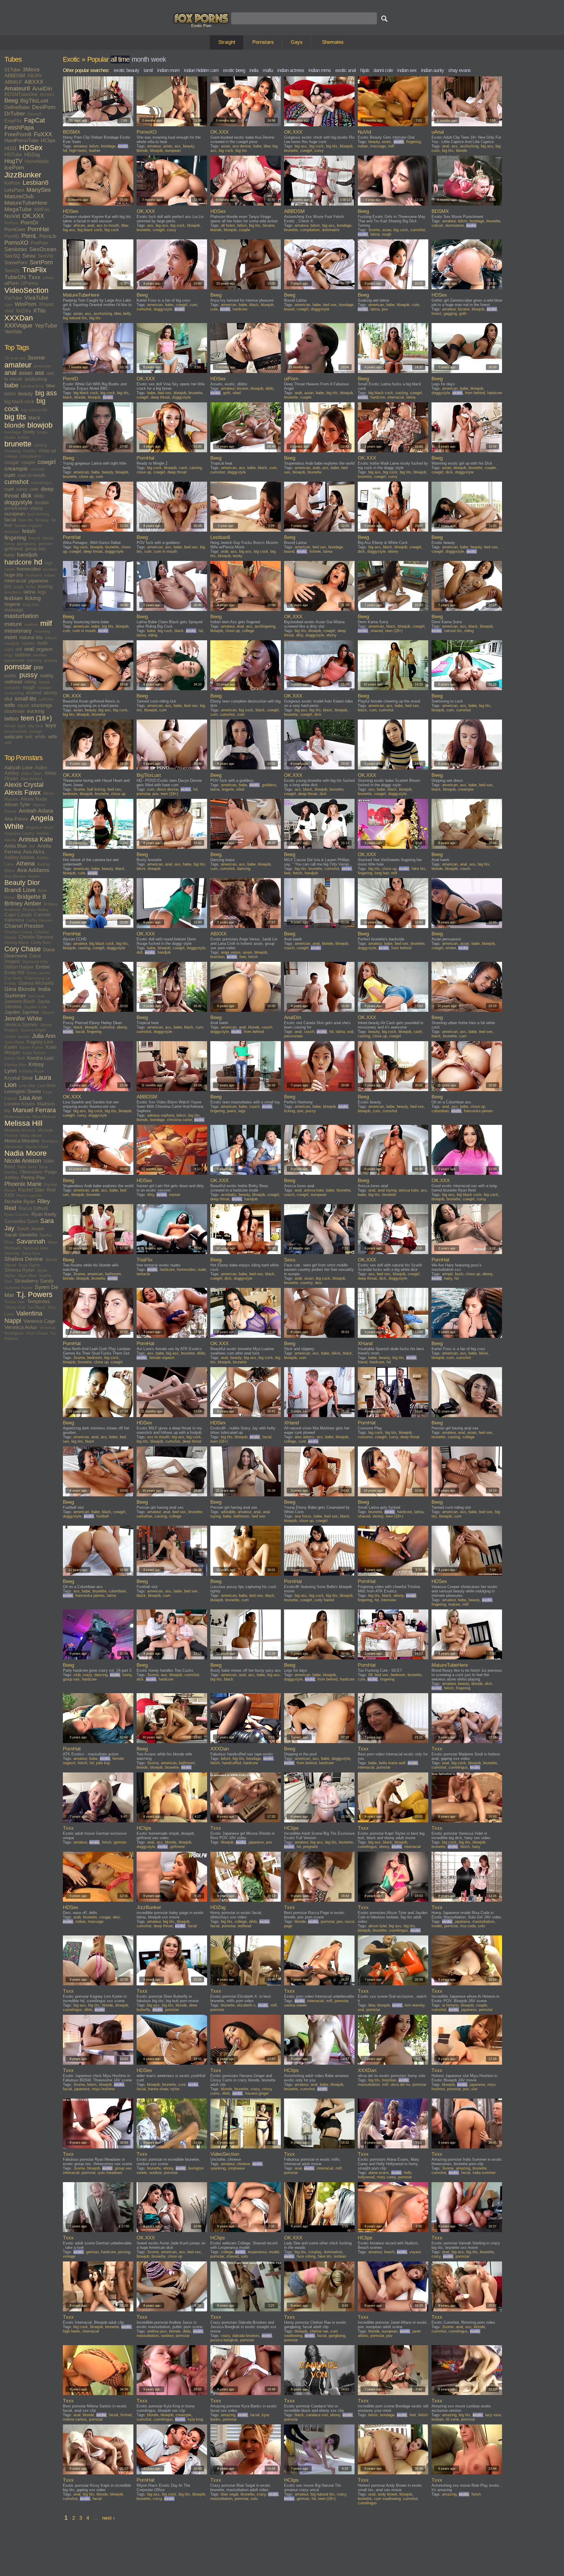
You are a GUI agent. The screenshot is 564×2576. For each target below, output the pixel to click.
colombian (440, 1111)
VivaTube (36, 298)
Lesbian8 (36, 183)
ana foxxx (303, 1516)
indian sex (407, 70)
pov (38, 667)
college (11, 456)
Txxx (34, 277)
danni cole (383, 70)
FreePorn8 (18, 134)
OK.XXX (33, 216)
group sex (35, 549)
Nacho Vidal (37, 1147)
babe (11, 385)
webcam (14, 737)
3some (36, 358)
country (306, 1283)
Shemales (333, 42)
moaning (42, 631)
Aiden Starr (32, 773)
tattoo (11, 719)
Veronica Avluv (21, 1327)
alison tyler (377, 1926)
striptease (15, 711)
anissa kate (314, 1190)
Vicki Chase (37, 1333)
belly (127, 314)
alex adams (304, 1437)
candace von (317, 2415)
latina (29, 592)
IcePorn (14, 168)
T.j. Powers (35, 1294)
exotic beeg (234, 70)
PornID (12, 236)
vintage (36, 731)
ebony (37, 508)
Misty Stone (31, 1135)
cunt (9, 489)
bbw (51, 386)
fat (53, 520)
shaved (34, 693)
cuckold (37, 469)
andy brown (387, 2494)
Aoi (32, 846)
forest (436, 314)
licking (33, 598)
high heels (78, 151)
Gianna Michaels (36, 983)
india (254, 70)
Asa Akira (33, 852)
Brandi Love (20, 890)
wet (29, 737)
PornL (29, 236)
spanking (218, 2168)
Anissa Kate (36, 839)
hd (38, 562)
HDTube (13, 155)
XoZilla (23, 311)
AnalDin (42, 89)
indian (50, 575)
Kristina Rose (31, 1071)
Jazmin (48, 1012)
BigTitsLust (34, 101)
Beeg (11, 100)
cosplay (315, 2252)
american (42, 366)
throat (10, 726)
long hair (31, 604)
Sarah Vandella (21, 1235)
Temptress (38, 1302)
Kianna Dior (15, 1065)
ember (451, 948)
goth (463, 314)
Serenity (12, 1253)
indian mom (168, 70)
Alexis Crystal (24, 785)
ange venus (231, 952)
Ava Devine (15, 876)
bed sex (330, 305)
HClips (48, 141)
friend (48, 538)
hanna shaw (158, 2089)
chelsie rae (319, 2331)
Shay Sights (29, 1265)
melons (31, 624)
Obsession (31, 1172)
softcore (46, 699)
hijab (365, 70)
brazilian (217, 957)
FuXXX (43, 134)
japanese (38, 581)
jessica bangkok (224, 2340)
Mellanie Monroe (20, 1130)
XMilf (9, 311)
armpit (447, 1274)
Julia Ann (44, 1036)
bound (289, 309)
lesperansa (257, 2252)
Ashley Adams (19, 857)
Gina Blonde (20, 989)
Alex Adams (31, 779)
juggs (19, 587)
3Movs (31, 69)
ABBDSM (15, 76)
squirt (23, 705)
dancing (244, 869)
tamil (148, 70)
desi (318, 1283)
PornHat (38, 229)
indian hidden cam (201, 70)
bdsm (10, 394)
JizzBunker (23, 175)
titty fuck (36, 726)
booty (29, 432)
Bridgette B (32, 897)
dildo (39, 496)
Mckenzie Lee (17, 1117)
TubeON (15, 277)
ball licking (96, 789)
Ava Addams (33, 870)
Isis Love (36, 996)
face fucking (38, 514)
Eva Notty (13, 978)
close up (47, 451)
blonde (15, 425)
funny (10, 544)
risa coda (468, 1926)
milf (46, 623)
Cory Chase (23, 949)
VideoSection (26, 290)
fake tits (26, 520)
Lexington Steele (23, 1092)
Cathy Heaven (40, 920)
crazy (87, 1675)
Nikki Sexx (27, 1167)
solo (10, 705)
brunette (18, 444)
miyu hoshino (103, 2089)
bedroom (70, 794)
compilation (31, 456)
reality (47, 676)
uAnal (48, 278)
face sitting (306, 2256)
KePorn (12, 183)
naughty (12, 643)
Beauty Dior (22, 883)
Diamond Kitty (35, 962)
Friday (10, 983)
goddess (269, 785)
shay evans (459, 70)
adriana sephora (161, 1115)
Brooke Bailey (36, 910)
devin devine (168, 789)
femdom (12, 532)
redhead (13, 682)
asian (26, 373)
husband (34, 575)
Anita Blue (16, 846)
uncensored (15, 731)
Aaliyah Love (19, 768)
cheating (12, 451)
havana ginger (257, 2093)
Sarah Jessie (30, 1229)
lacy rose (493, 2415)
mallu (268, 70)
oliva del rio (400, 2085)
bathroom (113, 1274)
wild (8, 742)
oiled (9, 649)
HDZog (32, 155)
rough (29, 687)
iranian (175, 1195)
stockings (42, 705)
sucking (36, 711)
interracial (15, 581)
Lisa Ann (31, 1098)
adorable (228, 1512)
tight (22, 726)
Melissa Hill (23, 1123)
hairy (10, 555)
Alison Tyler (17, 805)
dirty (300, 635)
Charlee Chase (18, 932)
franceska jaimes (478, 1111)
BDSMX (47, 95)
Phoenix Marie (23, 1184)
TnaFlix (35, 270)
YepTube (46, 326)
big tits (15, 417)
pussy (28, 675)
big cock (226, 151)
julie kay (103, 1763)
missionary (18, 631)
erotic (387, 142)
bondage (13, 432)
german (45, 544)
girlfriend (14, 549)
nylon (175, 2089)
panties (40, 655)
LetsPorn (14, 190)
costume (365, 1437)
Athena (25, 863)
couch (465, 869)
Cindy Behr (41, 942)
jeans (232, 1111)
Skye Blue (27, 1276)
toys (51, 725)
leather (95, 151)
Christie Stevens (36, 937)
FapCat (35, 120)
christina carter (179, 1120)
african (79, 225)
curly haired (324, 1600)
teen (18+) (36, 718)
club (77, 1675)
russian (44, 688)
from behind (475, 393)
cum (10, 475)
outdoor (23, 655)
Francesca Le (37, 978)
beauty (26, 394)
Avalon (34, 876)
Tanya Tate (15, 1302)
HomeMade (37, 161)
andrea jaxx (157, 2331)
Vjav (8, 305)
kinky (31, 587)
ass (40, 373)
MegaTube (18, 209)
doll (140, 952)
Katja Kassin (34, 1053)
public (11, 676)
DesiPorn (44, 107)
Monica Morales (22, 1141)
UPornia (30, 283)
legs (42, 592)
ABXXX (34, 82)
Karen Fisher (31, 1047)
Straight (227, 42)
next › (109, 2518)
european (15, 514)
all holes (228, 225)
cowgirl (47, 462)
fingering (15, 538)
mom (11, 637)
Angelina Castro (19, 833)
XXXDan (19, 318)
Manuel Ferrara (34, 1110)
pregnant (310, 1847)
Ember (43, 967)
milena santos (75, 2419)
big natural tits (34, 410)
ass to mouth (108, 225)
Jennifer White (23, 1019)
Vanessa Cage (39, 1321)
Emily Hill (14, 973)
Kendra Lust (40, 1058)
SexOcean (43, 249)
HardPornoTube (21, 141)
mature (13, 624)
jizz (8, 586)
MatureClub (19, 196)
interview (388, 1600)
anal (10, 373)
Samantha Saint (21, 1221)
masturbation (21, 616)
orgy (9, 655)
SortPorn (41, 262)
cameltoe (144, 1516)
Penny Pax (33, 1178)
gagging (450, 314)
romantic (12, 688)
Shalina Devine (24, 1259)
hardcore (18, 562)
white (40, 737)
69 (370, 1675)
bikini (141, 869)
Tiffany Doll (15, 1307)
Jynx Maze (14, 1042)
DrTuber (15, 114)
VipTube (13, 298)
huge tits (14, 575)
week (158, 59)
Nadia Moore (26, 1153)
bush (459, 1274)
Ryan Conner (17, 1214)
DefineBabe (17, 107)
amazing (463, 2168)
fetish (29, 531)
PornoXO (16, 243)
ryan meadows (110, 2173)
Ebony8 (34, 114)
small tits (26, 699)
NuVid (12, 216)
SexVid (46, 256)
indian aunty (432, 70)
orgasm (44, 649)
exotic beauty (126, 70)
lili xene (452, 2419)
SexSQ (12, 256)
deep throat (160, 397)
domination (455, 225)
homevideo (29, 569)
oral (29, 649)
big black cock (19, 402)
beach (389, 2252)
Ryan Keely (44, 1214)
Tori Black (36, 1307)
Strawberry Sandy (34, 1281)
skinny (51, 693)
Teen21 (12, 271)
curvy (22, 489)
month (140, 59)
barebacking (32, 386)
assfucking (36, 379)
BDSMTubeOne (21, 94)
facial (10, 520)
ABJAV (35, 76)
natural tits (31, 637)
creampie (16, 469)
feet (8, 525)
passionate (15, 660)
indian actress (291, 70)
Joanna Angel (33, 1030)
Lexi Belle (47, 1085)
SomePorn (16, 263)
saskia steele (295, 2005)
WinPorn (26, 304)
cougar (12, 462)
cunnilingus (41, 483)
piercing (34, 660)
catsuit (437, 225)
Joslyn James (17, 1036)
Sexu (29, 256)
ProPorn (40, 243)
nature (51, 638)
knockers (13, 592)
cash (183, 468)
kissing (45, 586)
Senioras (16, 249)
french (34, 538)
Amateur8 (17, 88)
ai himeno (450, 2005)
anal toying (387, 1190)
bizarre (269, 225)
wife (53, 737)
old (19, 649)
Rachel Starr (31, 1190)
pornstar (18, 667)
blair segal (230, 2494)
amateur (18, 365)
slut (8, 699)
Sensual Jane (36, 1248)
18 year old (15, 358)
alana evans (379, 2173)
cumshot (16, 482)
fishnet (315, 551)
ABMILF (13, 82)
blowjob (40, 425)
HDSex (31, 148)
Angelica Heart (40, 827)
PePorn (11, 223)
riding (30, 682)
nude (43, 643)
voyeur (415, 2252)
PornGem (15, 230)
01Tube (12, 70)
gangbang (26, 544)
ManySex (39, 190)
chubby (29, 451)
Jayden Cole (35, 1007)
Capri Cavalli (18, 915)
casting (40, 445)
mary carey (386, 2177)
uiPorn (11, 283)
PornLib (48, 236)
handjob (27, 555)
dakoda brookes (246, 2336)
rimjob (44, 682)
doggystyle (18, 502)
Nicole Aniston (23, 1161)
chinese (243, 2164)
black (34, 418)
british (23, 437)
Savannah (31, 1241)
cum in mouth (32, 475)
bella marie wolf (392, 1763)
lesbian (14, 598)
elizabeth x (246, 2005)
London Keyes (20, 1104)
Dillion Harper (19, 967)
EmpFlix (13, 121)
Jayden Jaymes (22, 1012)
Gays (297, 42)
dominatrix (331, 230)
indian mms (320, 70)
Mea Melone (44, 1117)
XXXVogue (18, 325)
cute (34, 489)
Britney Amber (23, 903)
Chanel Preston (24, 926)
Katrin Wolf (15, 1058)
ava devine (242, 146)
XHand (46, 304)
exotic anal (345, 70)
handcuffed (231, 1763)
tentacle (143, 1274)
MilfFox (42, 210)
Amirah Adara (36, 811)
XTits (40, 311)
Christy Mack (16, 942)
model (437, 1926)
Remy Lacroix (29, 1195)
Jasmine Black (20, 1001)
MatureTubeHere (26, 203)
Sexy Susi (31, 1253)
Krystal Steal (19, 1078)
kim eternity (415, 2005)
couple (28, 462)
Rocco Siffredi (33, 1208)
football (103, 1516)
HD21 (11, 148)
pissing (51, 660)
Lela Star (27, 1085)
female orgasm (28, 525)
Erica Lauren (39, 973)
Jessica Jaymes (21, 1025)
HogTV (13, 161)
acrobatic (229, 1195)
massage (14, 610)
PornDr (30, 222)
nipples (28, 643)
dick (26, 495)
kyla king (195, 2419)
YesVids (13, 332)
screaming (14, 693)
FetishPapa (19, 127)
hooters (50, 569)
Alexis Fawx (23, 792)
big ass (46, 393)
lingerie (12, 604)
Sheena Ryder (20, 1270)
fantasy (42, 520)
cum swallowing (387, 2499)
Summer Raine (18, 1288)
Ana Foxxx (16, 819)
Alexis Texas (34, 799)
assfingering (265, 626)
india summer (484, 2173)
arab (298, 393)
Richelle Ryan (20, 1202)
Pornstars (263, 42)
